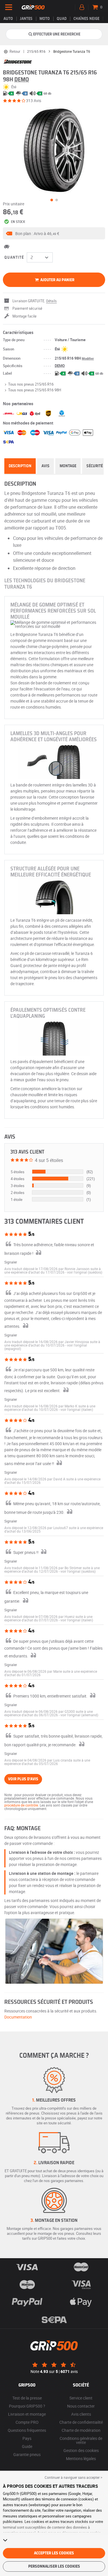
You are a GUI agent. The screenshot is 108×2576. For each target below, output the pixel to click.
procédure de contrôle (21, 1805)
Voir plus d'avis (23, 1779)
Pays (27, 2438)
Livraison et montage (27, 2414)
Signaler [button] (11, 1262)
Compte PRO (27, 2422)
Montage (68, 466)
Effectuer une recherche (57, 34)
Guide (27, 2446)
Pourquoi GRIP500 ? (27, 2406)
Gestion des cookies (81, 2450)
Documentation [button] (18, 2017)
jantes (26, 19)
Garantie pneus (27, 2454)
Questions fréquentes (27, 2430)
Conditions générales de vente (81, 2440)
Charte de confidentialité (81, 2422)
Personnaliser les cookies (54, 2566)
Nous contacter (81, 2406)
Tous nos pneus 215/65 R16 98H (35, 390)
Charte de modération (81, 2430)
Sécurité (95, 466)
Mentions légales (81, 2458)
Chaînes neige (86, 19)
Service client (81, 2398)
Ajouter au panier (57, 280)
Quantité (14, 258)
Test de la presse (27, 2398)
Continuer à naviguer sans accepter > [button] (73, 2477)
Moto (45, 19)
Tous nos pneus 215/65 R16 (31, 384)
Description (20, 466)
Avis (46, 466)
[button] (54, 233)
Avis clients (81, 2414)
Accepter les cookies (54, 2553)
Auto (8, 19)
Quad (62, 19)
